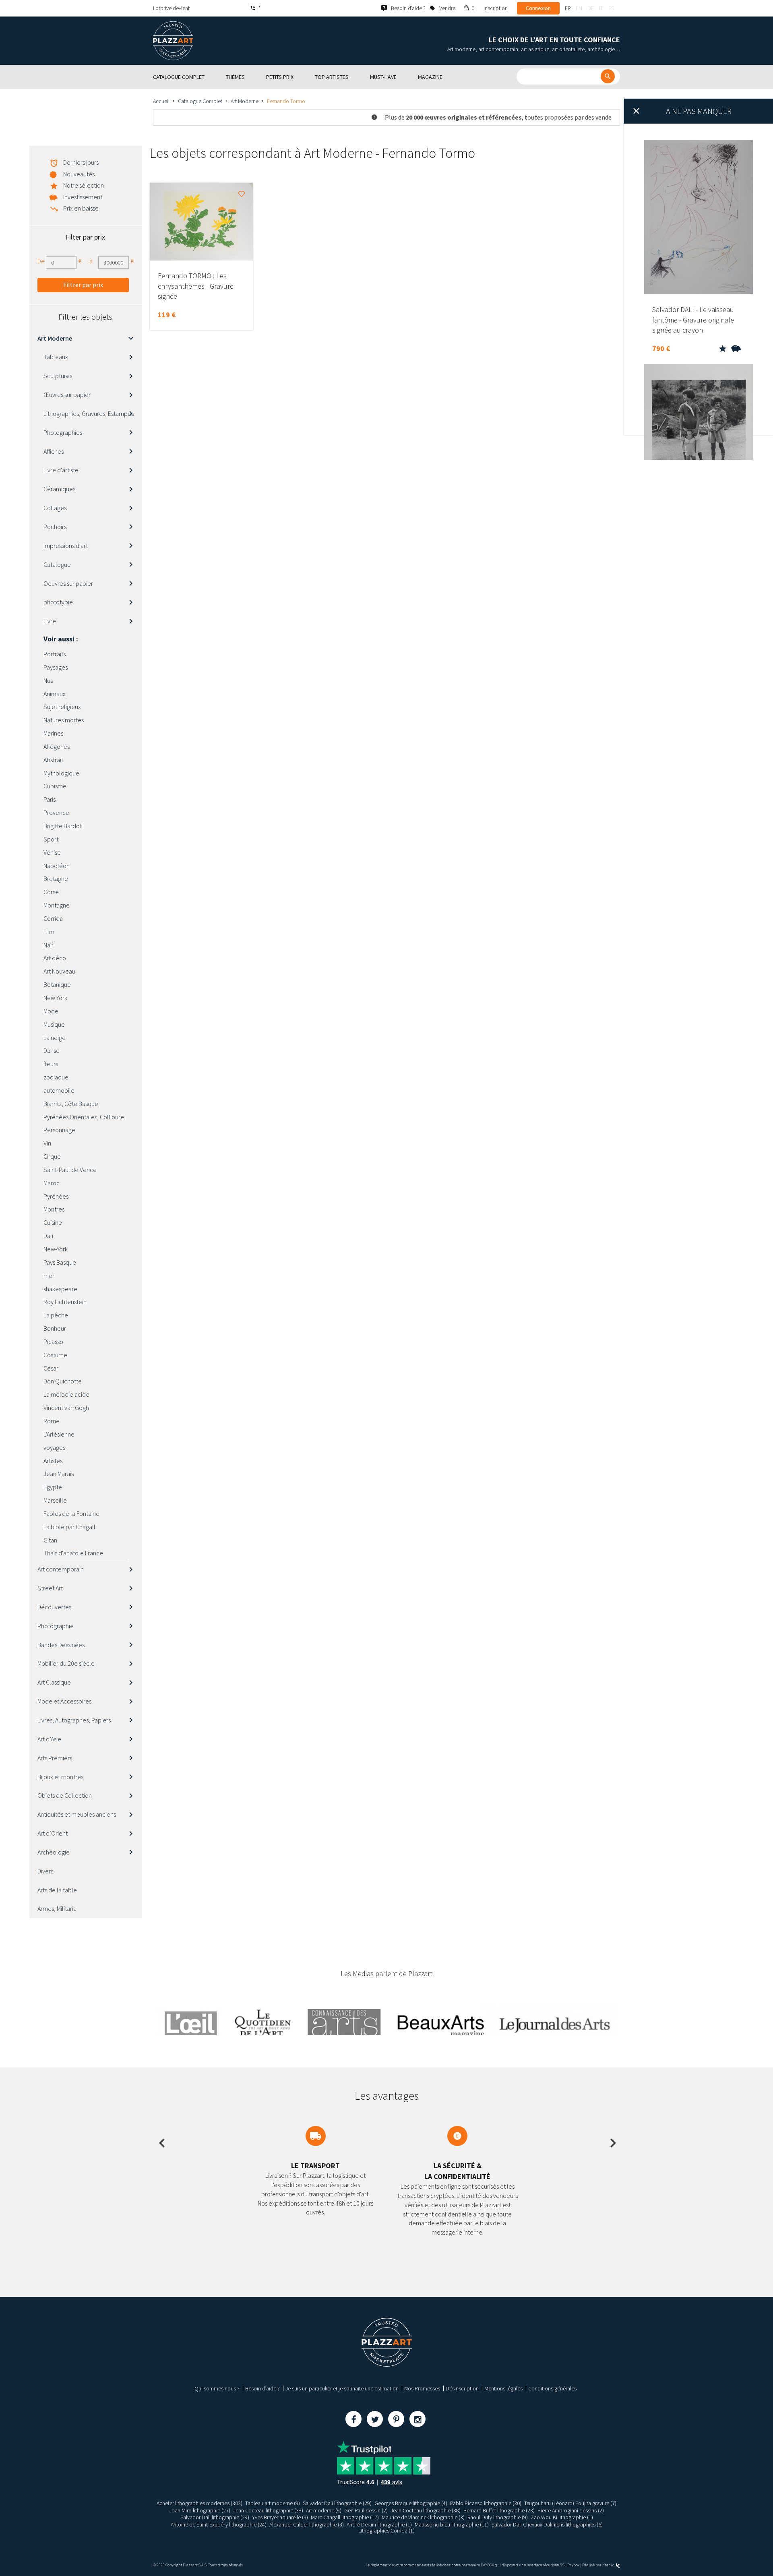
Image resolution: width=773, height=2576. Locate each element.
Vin (47, 1143)
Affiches (54, 451)
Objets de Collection (65, 1795)
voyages (54, 1447)
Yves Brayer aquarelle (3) (280, 2517)
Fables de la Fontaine (71, 1513)
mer (49, 1276)
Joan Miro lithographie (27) (200, 2510)
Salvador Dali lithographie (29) (337, 2503)
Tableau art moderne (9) (273, 2503)
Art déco (55, 958)
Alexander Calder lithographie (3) (307, 2524)
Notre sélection (84, 185)
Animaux (55, 694)
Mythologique (61, 773)
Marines (53, 733)
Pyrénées (56, 1196)
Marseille (55, 1500)
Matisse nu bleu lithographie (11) (452, 2524)
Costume (55, 1355)
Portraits (55, 654)
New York (55, 998)
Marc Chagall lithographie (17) (345, 2517)
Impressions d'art (66, 546)
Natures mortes (64, 720)
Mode (51, 1011)
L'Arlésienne (59, 1434)
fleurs (51, 1064)
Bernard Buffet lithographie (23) (499, 2510)
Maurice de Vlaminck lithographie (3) (423, 2517)
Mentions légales (503, 2388)
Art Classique (54, 1682)
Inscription (496, 8)
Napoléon (57, 866)
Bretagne (56, 879)
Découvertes (54, 1607)
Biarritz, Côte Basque (71, 1104)
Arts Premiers (55, 1758)
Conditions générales (552, 2388)
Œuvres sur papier (67, 395)
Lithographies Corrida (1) (386, 2531)
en (579, 8)
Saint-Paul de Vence (70, 1170)
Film (49, 932)
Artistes (53, 1461)
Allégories (57, 746)
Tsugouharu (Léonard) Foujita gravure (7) (570, 2503)
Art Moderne (245, 101)
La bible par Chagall (69, 1527)
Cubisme (55, 786)
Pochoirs (55, 527)
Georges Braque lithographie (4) (411, 2503)
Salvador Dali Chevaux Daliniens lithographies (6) (547, 2524)
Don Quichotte (63, 1381)
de (591, 8)
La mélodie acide (66, 1394)
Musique (54, 1024)
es (611, 8)
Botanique (57, 984)
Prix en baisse (81, 208)
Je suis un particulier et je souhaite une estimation (342, 2388)
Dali (48, 1236)
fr (568, 8)
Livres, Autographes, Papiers (74, 1720)
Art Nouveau (59, 971)
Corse (51, 892)
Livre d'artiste (61, 470)
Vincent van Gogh (66, 1408)
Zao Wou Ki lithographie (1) (562, 2517)
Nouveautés (79, 174)
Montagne (57, 905)
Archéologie (54, 1852)
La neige (55, 1038)
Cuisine (53, 1222)
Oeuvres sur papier (68, 583)
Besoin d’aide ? (262, 2388)
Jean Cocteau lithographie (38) (268, 2510)
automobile (59, 1090)
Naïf (48, 945)
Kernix (608, 2565)
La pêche (56, 1315)
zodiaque (56, 1077)
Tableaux (56, 357)
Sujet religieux (62, 707)
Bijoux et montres (60, 1777)
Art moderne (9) (324, 2510)
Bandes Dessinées (61, 1645)
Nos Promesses (422, 2388)
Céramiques (59, 489)
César (51, 1368)
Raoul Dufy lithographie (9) (498, 2517)
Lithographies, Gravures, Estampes (89, 413)
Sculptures (58, 376)
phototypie (58, 602)
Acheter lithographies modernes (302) (199, 2503)
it (601, 8)
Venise (52, 852)
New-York (56, 1249)
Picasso (53, 1342)
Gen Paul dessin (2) (366, 2510)
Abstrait (53, 760)
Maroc (52, 1183)
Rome (52, 1421)
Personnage (59, 1130)
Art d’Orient (53, 1833)
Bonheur (55, 1328)
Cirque (52, 1156)
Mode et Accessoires (64, 1701)
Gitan (50, 1540)
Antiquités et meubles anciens (77, 1814)
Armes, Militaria (57, 1908)
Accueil (161, 101)
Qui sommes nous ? (217, 2388)
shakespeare (60, 1289)
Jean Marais (59, 1474)
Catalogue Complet (200, 101)
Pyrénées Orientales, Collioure (84, 1117)
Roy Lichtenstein (65, 1302)
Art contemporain (61, 1569)
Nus (48, 680)
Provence (56, 812)
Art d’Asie (49, 1739)
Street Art (50, 1588)
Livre (50, 621)
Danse (52, 1050)
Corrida (53, 918)
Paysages (56, 667)
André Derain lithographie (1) (379, 2524)
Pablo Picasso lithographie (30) (486, 2503)
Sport (51, 839)
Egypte (53, 1487)
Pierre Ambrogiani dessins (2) (571, 2510)
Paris (50, 799)
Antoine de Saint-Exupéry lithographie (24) (219, 2524)
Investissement (83, 197)
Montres (54, 1209)
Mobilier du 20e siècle (66, 1663)
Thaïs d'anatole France (73, 1553)
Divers (45, 1871)
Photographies (63, 432)
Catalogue (57, 564)
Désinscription (462, 2388)
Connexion (538, 8)
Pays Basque (60, 1262)
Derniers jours (81, 162)
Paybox (573, 2565)
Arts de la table (57, 1890)
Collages (55, 508)
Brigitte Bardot (63, 826)
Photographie (56, 1626)
